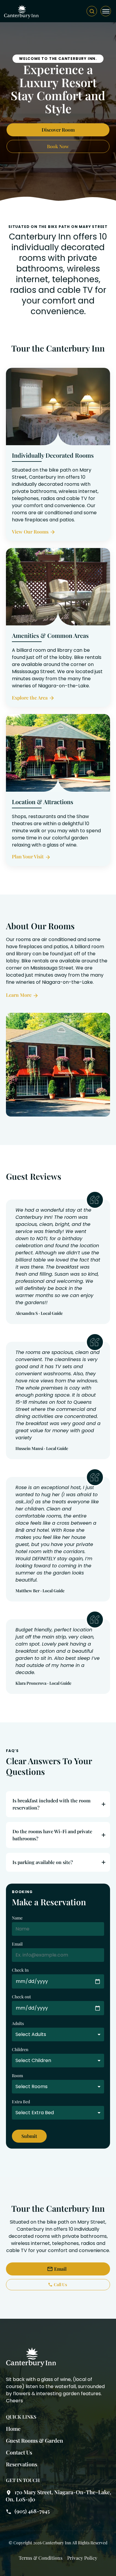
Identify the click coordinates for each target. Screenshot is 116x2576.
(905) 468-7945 (32, 2511)
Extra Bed (21, 2102)
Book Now (58, 146)
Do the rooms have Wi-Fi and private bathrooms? (52, 1835)
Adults (18, 2023)
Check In (20, 1970)
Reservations (22, 2464)
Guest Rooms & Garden (35, 2441)
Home (13, 2429)
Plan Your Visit (28, 856)
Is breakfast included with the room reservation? (51, 1804)
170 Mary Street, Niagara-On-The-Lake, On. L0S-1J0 (58, 2496)
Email (17, 1944)
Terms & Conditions (41, 2558)
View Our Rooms (30, 532)
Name (17, 1918)
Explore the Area (30, 698)
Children (20, 2049)
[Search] (92, 11)
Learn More (19, 995)
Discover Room (58, 130)
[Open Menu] (106, 11)
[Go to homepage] (21, 11)
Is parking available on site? (43, 1862)
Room (17, 2076)
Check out (21, 1997)
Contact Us (19, 2452)
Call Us (60, 2284)
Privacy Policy (82, 2558)
